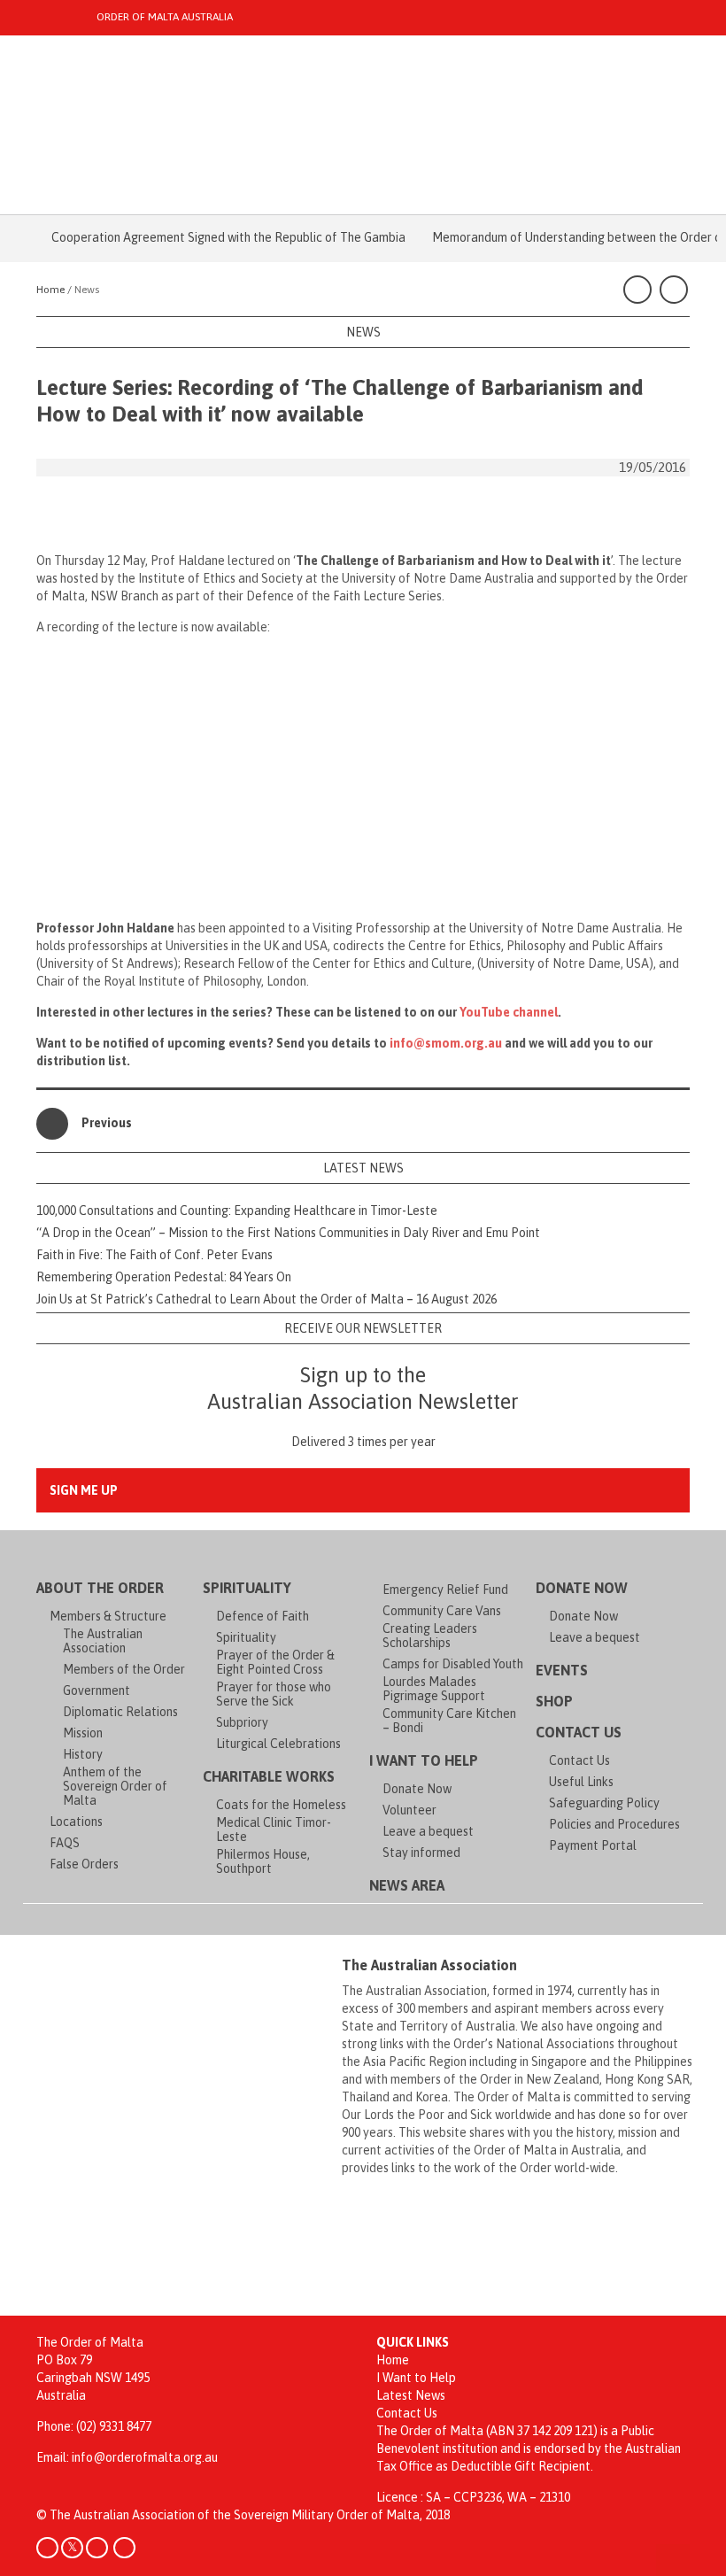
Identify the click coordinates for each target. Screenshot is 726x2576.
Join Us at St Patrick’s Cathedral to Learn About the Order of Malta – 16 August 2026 (266, 1299)
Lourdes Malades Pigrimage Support (434, 1689)
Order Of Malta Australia (165, 17)
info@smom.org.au (446, 1043)
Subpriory (242, 1722)
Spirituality (247, 1588)
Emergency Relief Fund (445, 1590)
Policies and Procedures (614, 1824)
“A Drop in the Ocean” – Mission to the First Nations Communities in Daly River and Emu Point (288, 1233)
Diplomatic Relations (120, 1712)
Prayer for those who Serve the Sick (274, 1694)
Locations (76, 1822)
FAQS (65, 1843)
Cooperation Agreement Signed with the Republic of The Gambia (207, 237)
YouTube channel (509, 1012)
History (83, 1754)
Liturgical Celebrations (278, 1744)
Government (97, 1690)
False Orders (84, 1864)
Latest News (411, 2395)
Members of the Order (124, 1669)
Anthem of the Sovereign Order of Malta (115, 1786)
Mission (83, 1733)
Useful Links (581, 1782)
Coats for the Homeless (281, 1805)
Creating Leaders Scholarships (430, 1636)
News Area (407, 1885)
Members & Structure (108, 1616)
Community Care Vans (442, 1611)
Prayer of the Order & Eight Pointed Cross (275, 1662)
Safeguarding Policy (604, 1803)
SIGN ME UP (84, 1490)
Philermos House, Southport (263, 1861)
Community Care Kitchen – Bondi (449, 1721)
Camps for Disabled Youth (453, 1664)
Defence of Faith (263, 1616)
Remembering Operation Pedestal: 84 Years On (164, 1277)
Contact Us (579, 1732)
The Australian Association (103, 1641)
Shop (554, 1701)
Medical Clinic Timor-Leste (274, 1830)
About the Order (100, 1588)
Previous (107, 1123)
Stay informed (421, 1853)
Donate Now (417, 1789)
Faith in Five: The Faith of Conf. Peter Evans (154, 1255)
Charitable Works (269, 1776)
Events (562, 1670)
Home (393, 2360)
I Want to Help (424, 1760)
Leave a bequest (428, 1831)
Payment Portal (593, 1845)
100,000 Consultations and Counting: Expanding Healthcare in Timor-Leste (237, 1211)
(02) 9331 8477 (114, 2426)
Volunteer (409, 1810)
